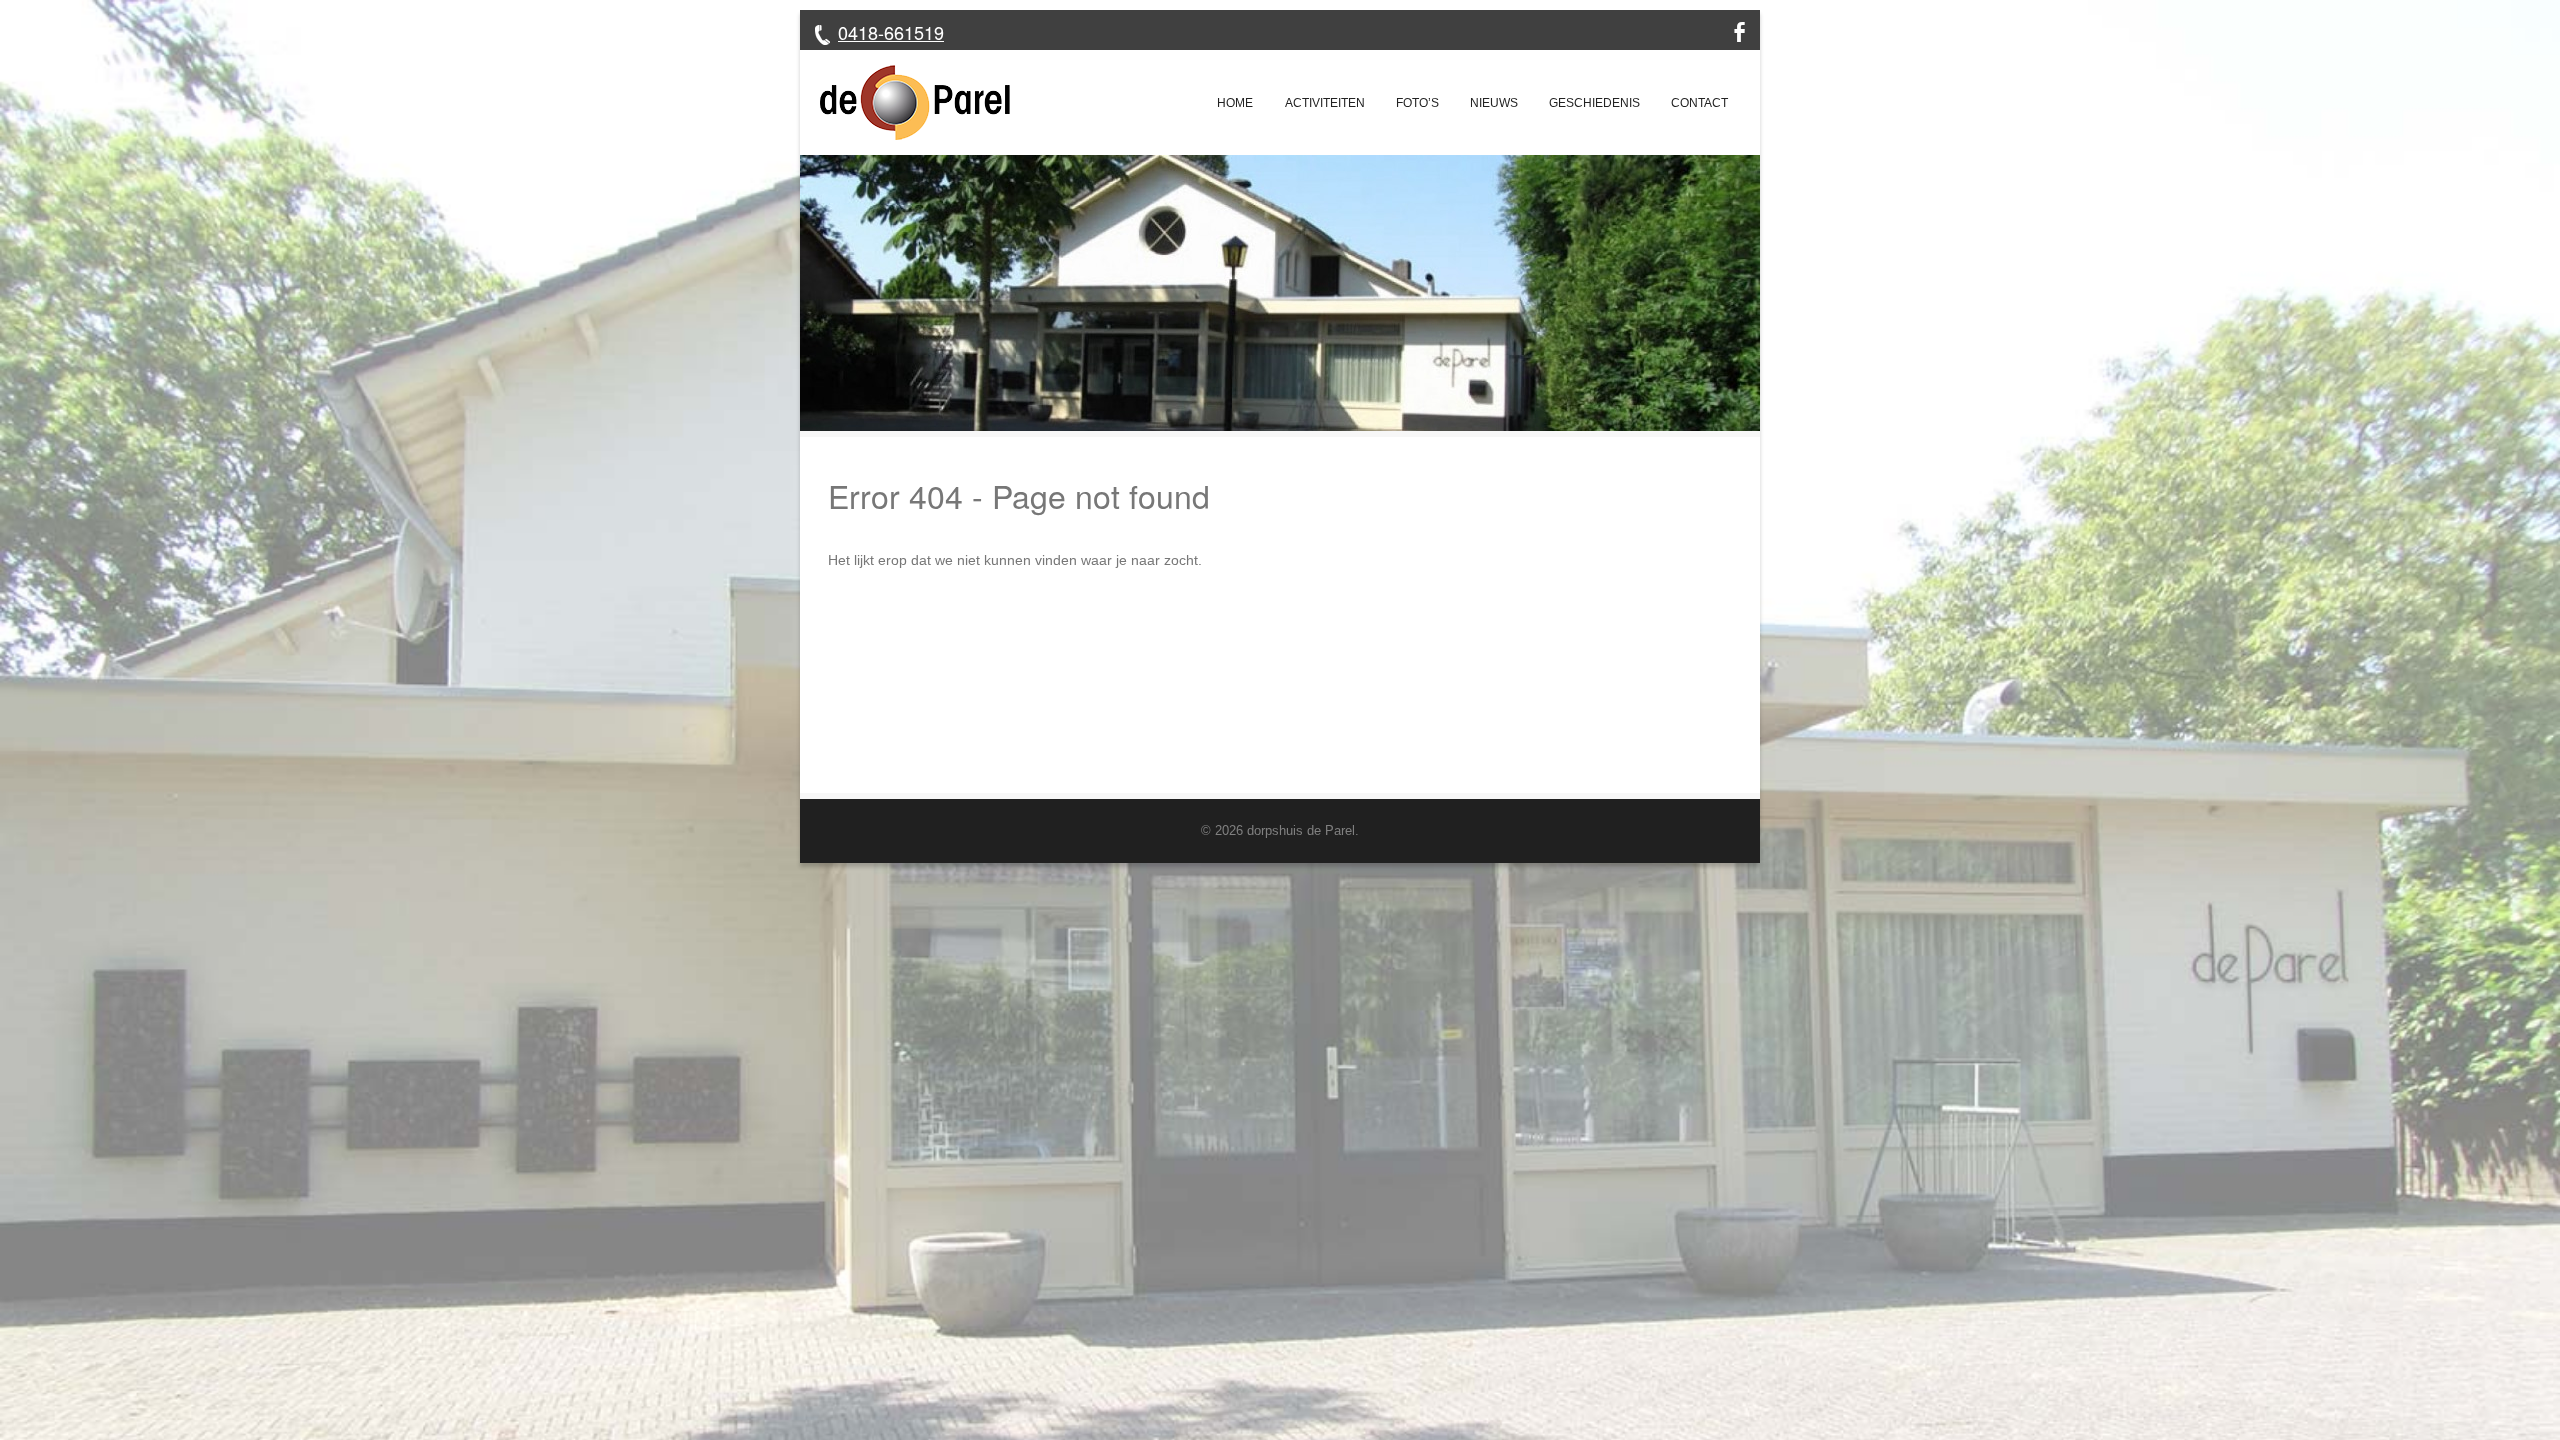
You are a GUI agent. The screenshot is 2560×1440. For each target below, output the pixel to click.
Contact (1699, 103)
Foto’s (1417, 103)
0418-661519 (891, 32)
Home (1235, 103)
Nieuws (1494, 103)
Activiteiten (1325, 103)
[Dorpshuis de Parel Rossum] (905, 102)
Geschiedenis (1594, 103)
